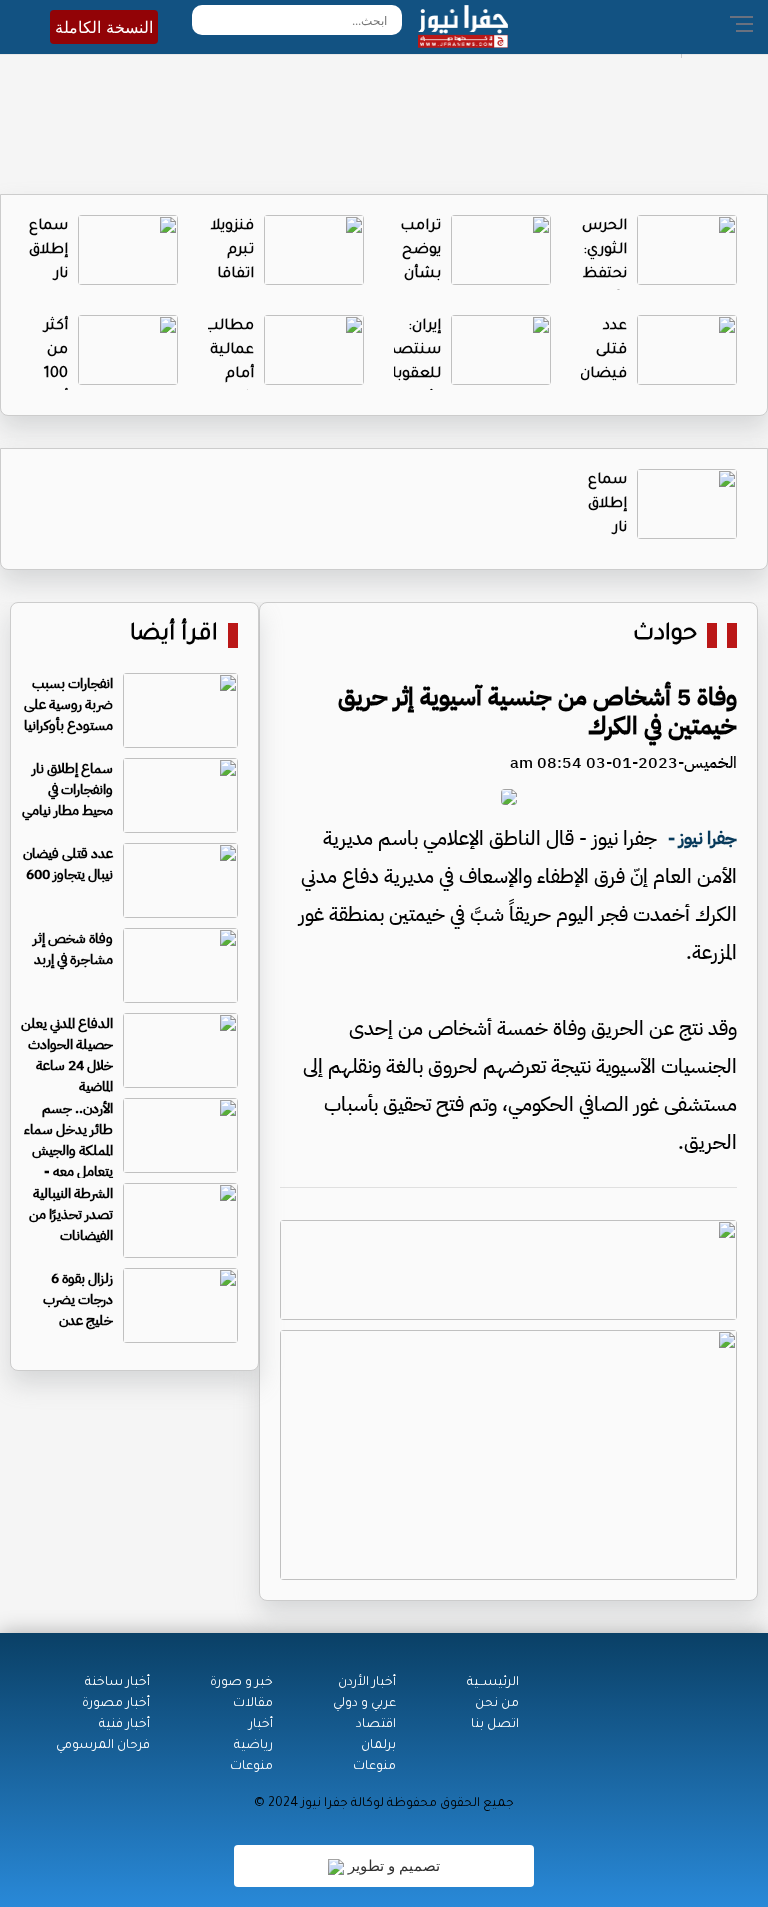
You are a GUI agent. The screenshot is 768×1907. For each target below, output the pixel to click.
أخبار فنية (124, 1725)
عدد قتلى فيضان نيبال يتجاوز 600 (68, 864)
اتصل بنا (495, 1725)
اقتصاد (376, 1725)
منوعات (374, 1767)
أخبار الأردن (367, 1683)
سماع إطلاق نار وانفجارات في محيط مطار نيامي (67, 789)
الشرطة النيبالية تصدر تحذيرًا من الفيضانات (71, 1214)
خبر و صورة (241, 1683)
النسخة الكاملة (104, 27)
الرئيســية (493, 1683)
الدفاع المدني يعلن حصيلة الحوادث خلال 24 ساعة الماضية (67, 1055)
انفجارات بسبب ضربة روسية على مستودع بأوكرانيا (68, 704)
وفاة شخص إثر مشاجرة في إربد (73, 949)
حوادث (665, 635)
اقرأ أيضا (174, 635)
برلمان (378, 1746)
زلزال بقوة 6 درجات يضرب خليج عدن (78, 1299)
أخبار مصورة (116, 1704)
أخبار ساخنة (117, 1683)
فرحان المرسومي (103, 1746)
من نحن (497, 1704)
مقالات (253, 1704)
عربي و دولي (364, 1704)
